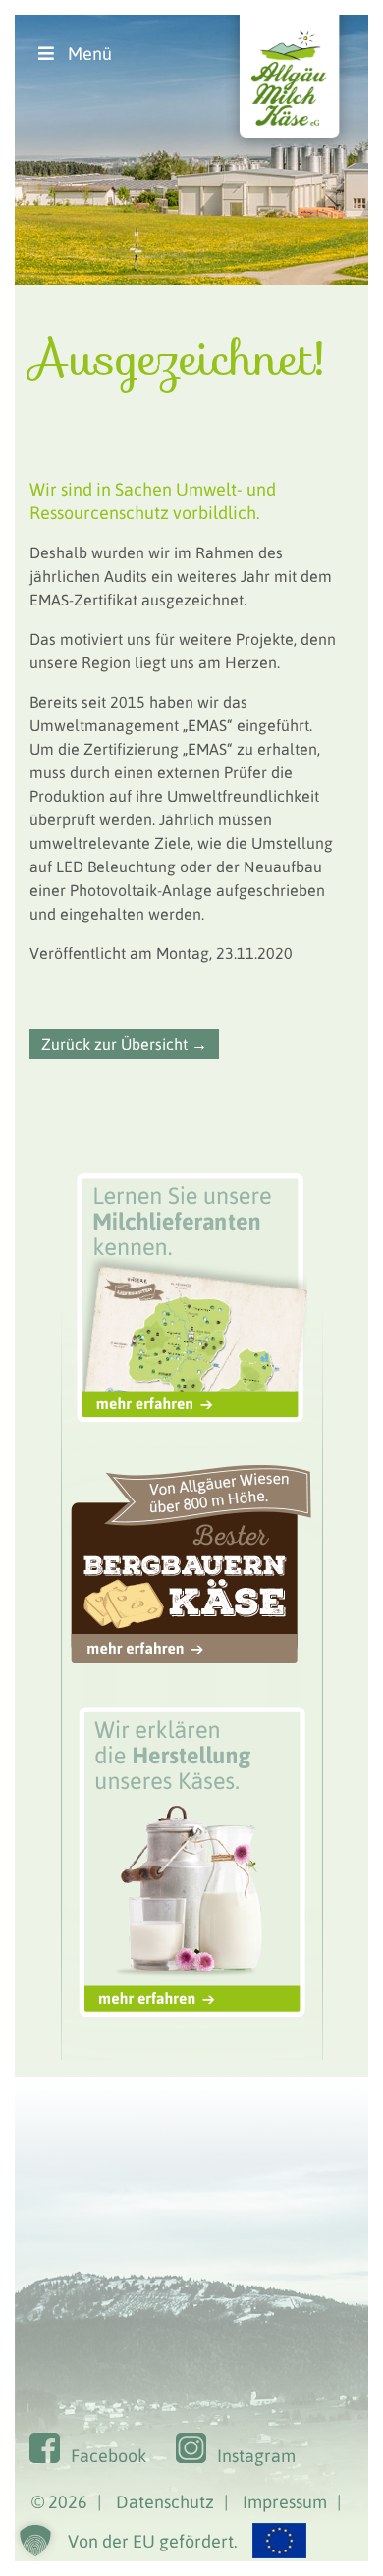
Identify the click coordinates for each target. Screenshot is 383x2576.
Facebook (109, 2456)
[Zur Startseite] (290, 154)
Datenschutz (165, 2502)
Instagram (256, 2456)
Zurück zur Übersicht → (124, 1044)
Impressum (285, 2502)
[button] (35, 2541)
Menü (90, 53)
